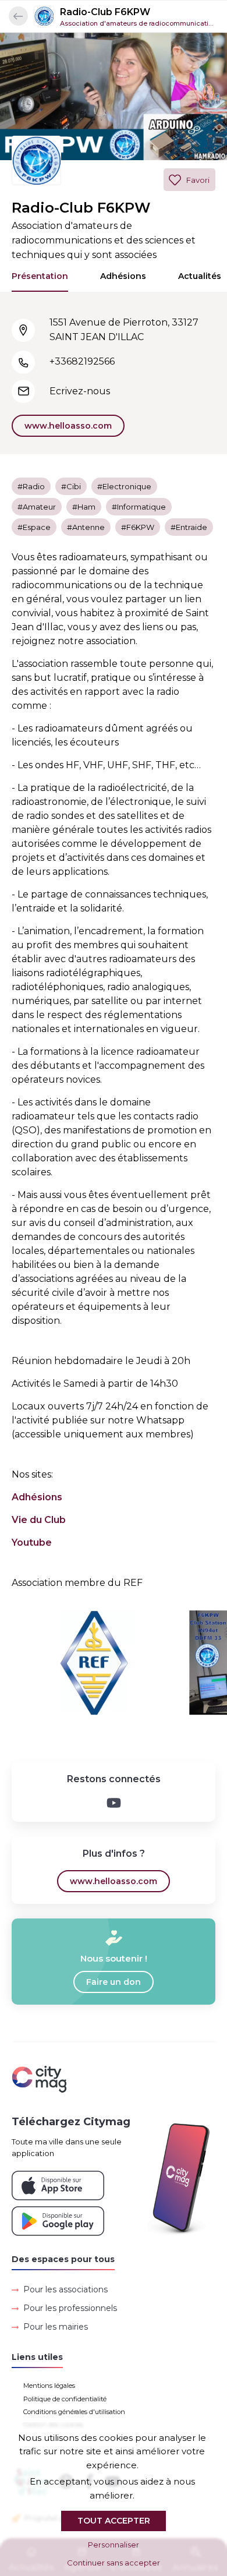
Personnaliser (114, 2545)
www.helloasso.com (68, 426)
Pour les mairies (56, 2327)
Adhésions (123, 276)
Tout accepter (114, 2521)
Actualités (200, 276)
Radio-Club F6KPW (105, 12)
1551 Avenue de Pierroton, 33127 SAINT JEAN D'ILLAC (124, 330)
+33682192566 (82, 361)
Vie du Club (39, 1520)
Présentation (40, 276)
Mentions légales (49, 2386)
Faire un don (114, 1982)
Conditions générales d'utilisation (74, 2412)
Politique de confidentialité (65, 2399)
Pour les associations (65, 2289)
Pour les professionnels (70, 2308)
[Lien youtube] (114, 1803)
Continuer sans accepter (114, 2563)
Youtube (32, 1543)
